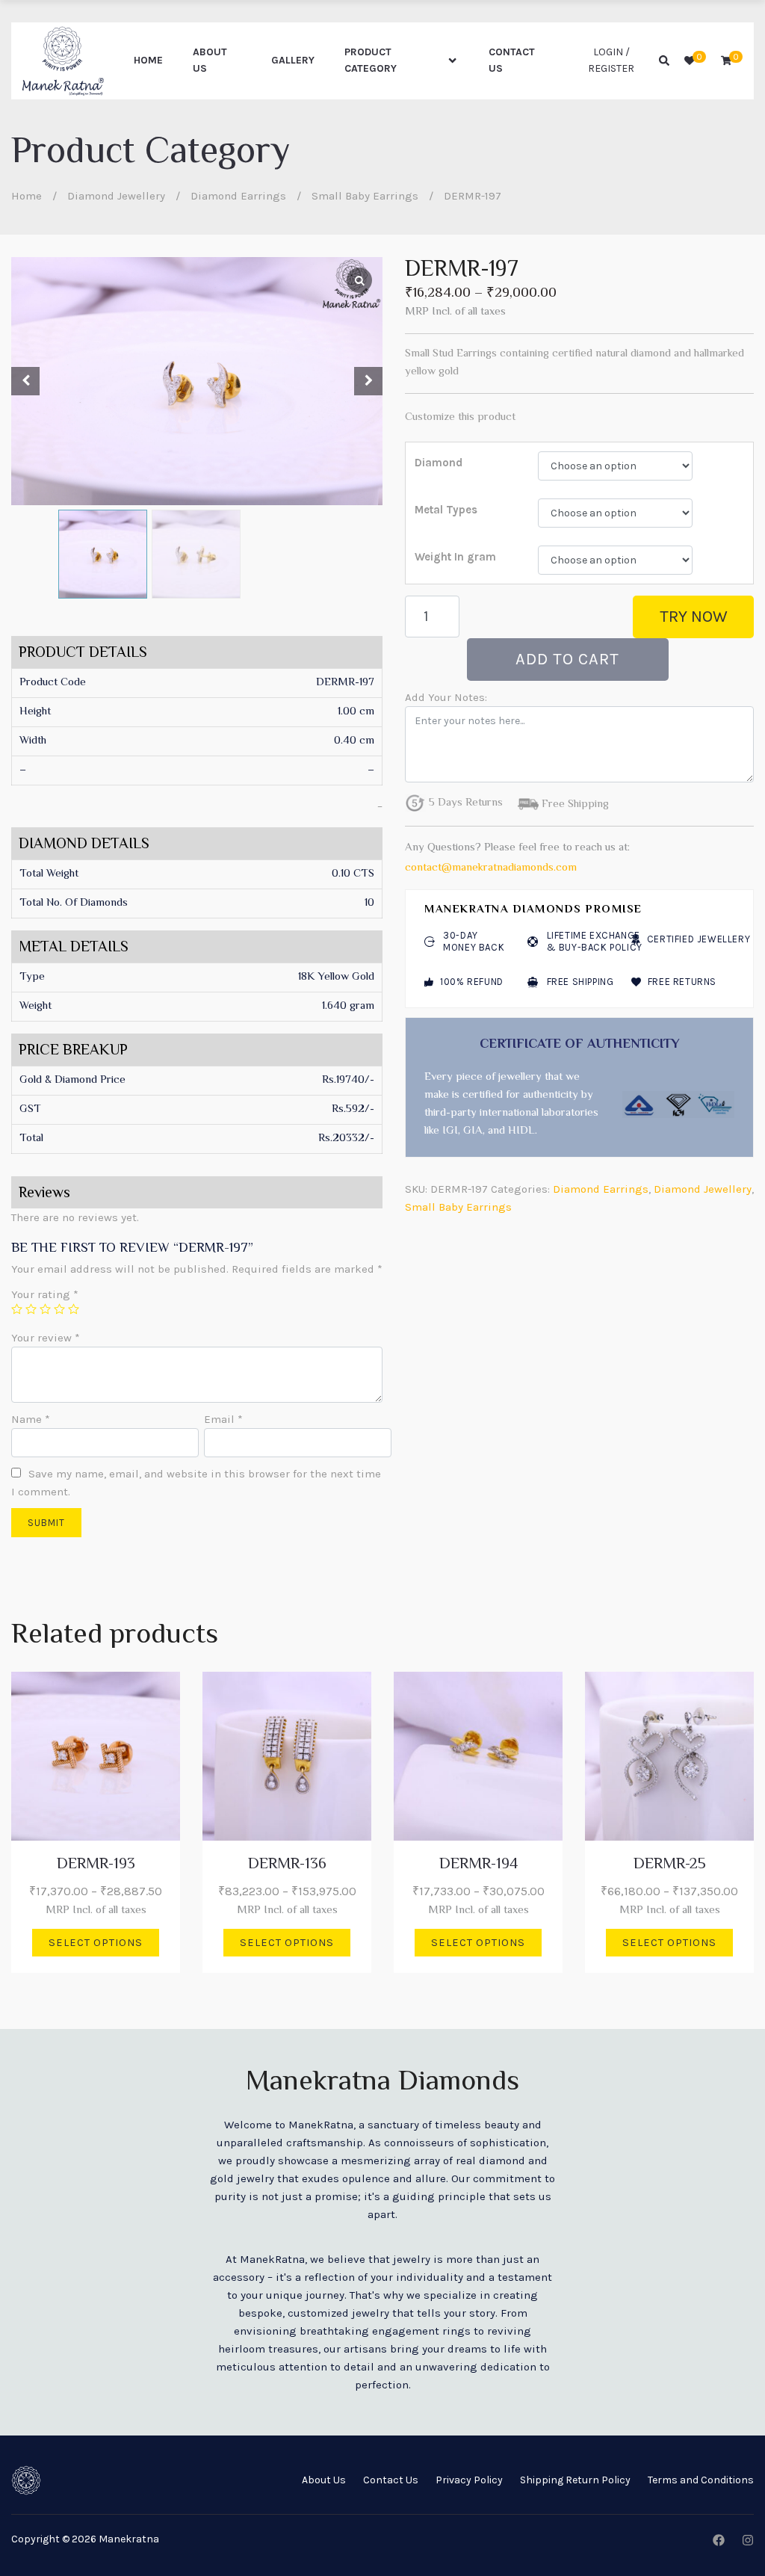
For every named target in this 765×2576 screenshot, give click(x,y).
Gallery (293, 60)
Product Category (371, 60)
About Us (210, 60)
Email (223, 1419)
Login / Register (611, 60)
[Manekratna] (63, 61)
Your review (46, 1338)
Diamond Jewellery (116, 196)
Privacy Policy (469, 2480)
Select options (96, 1943)
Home (148, 60)
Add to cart (567, 659)
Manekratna (129, 2539)
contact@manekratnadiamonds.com (491, 868)
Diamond (439, 463)
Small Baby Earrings (365, 196)
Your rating (45, 1294)
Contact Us (391, 2480)
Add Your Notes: (446, 697)
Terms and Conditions (701, 2480)
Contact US (512, 60)
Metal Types (446, 510)
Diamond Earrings (238, 196)
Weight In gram (455, 557)
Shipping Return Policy (575, 2480)
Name (31, 1419)
